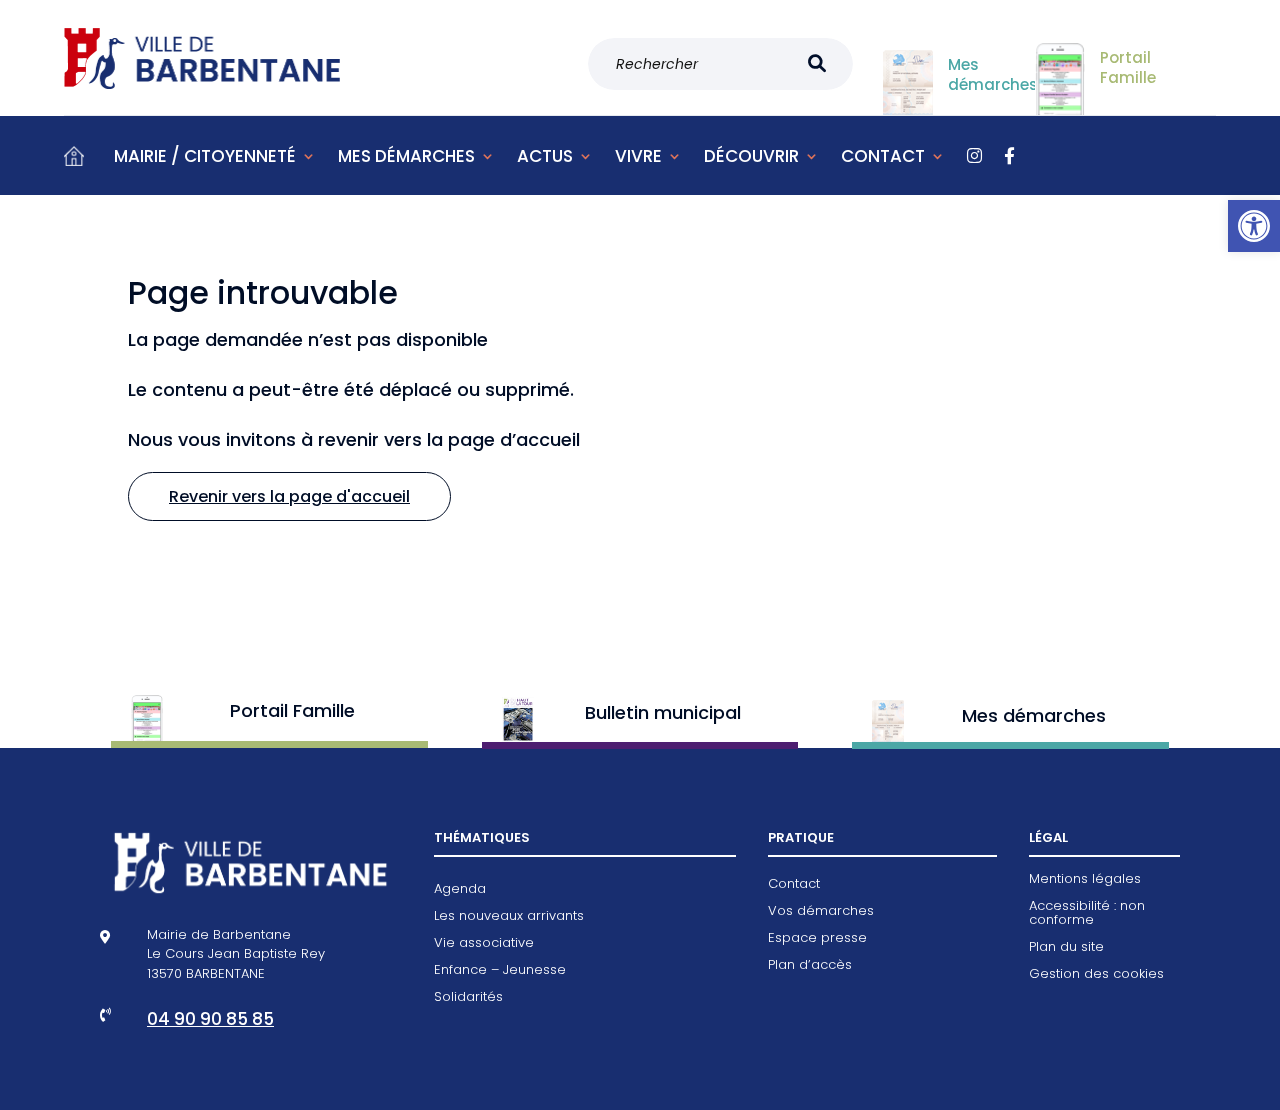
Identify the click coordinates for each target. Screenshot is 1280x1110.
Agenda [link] (460, 890)
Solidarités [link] (468, 998)
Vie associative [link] (484, 944)
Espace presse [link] (817, 939)
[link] (1254, 226)
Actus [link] (545, 156)
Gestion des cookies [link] (1096, 975)
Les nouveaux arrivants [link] (509, 917)
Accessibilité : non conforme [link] (1087, 914)
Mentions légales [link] (1085, 880)
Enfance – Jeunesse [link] (500, 971)
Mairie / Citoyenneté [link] (205, 156)
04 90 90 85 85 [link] (210, 1019)
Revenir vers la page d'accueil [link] (289, 496)
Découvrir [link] (751, 156)
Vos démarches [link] (821, 912)
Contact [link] (883, 156)
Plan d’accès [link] (810, 966)
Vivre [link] (638, 156)
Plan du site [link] (1066, 948)
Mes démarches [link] (406, 156)
